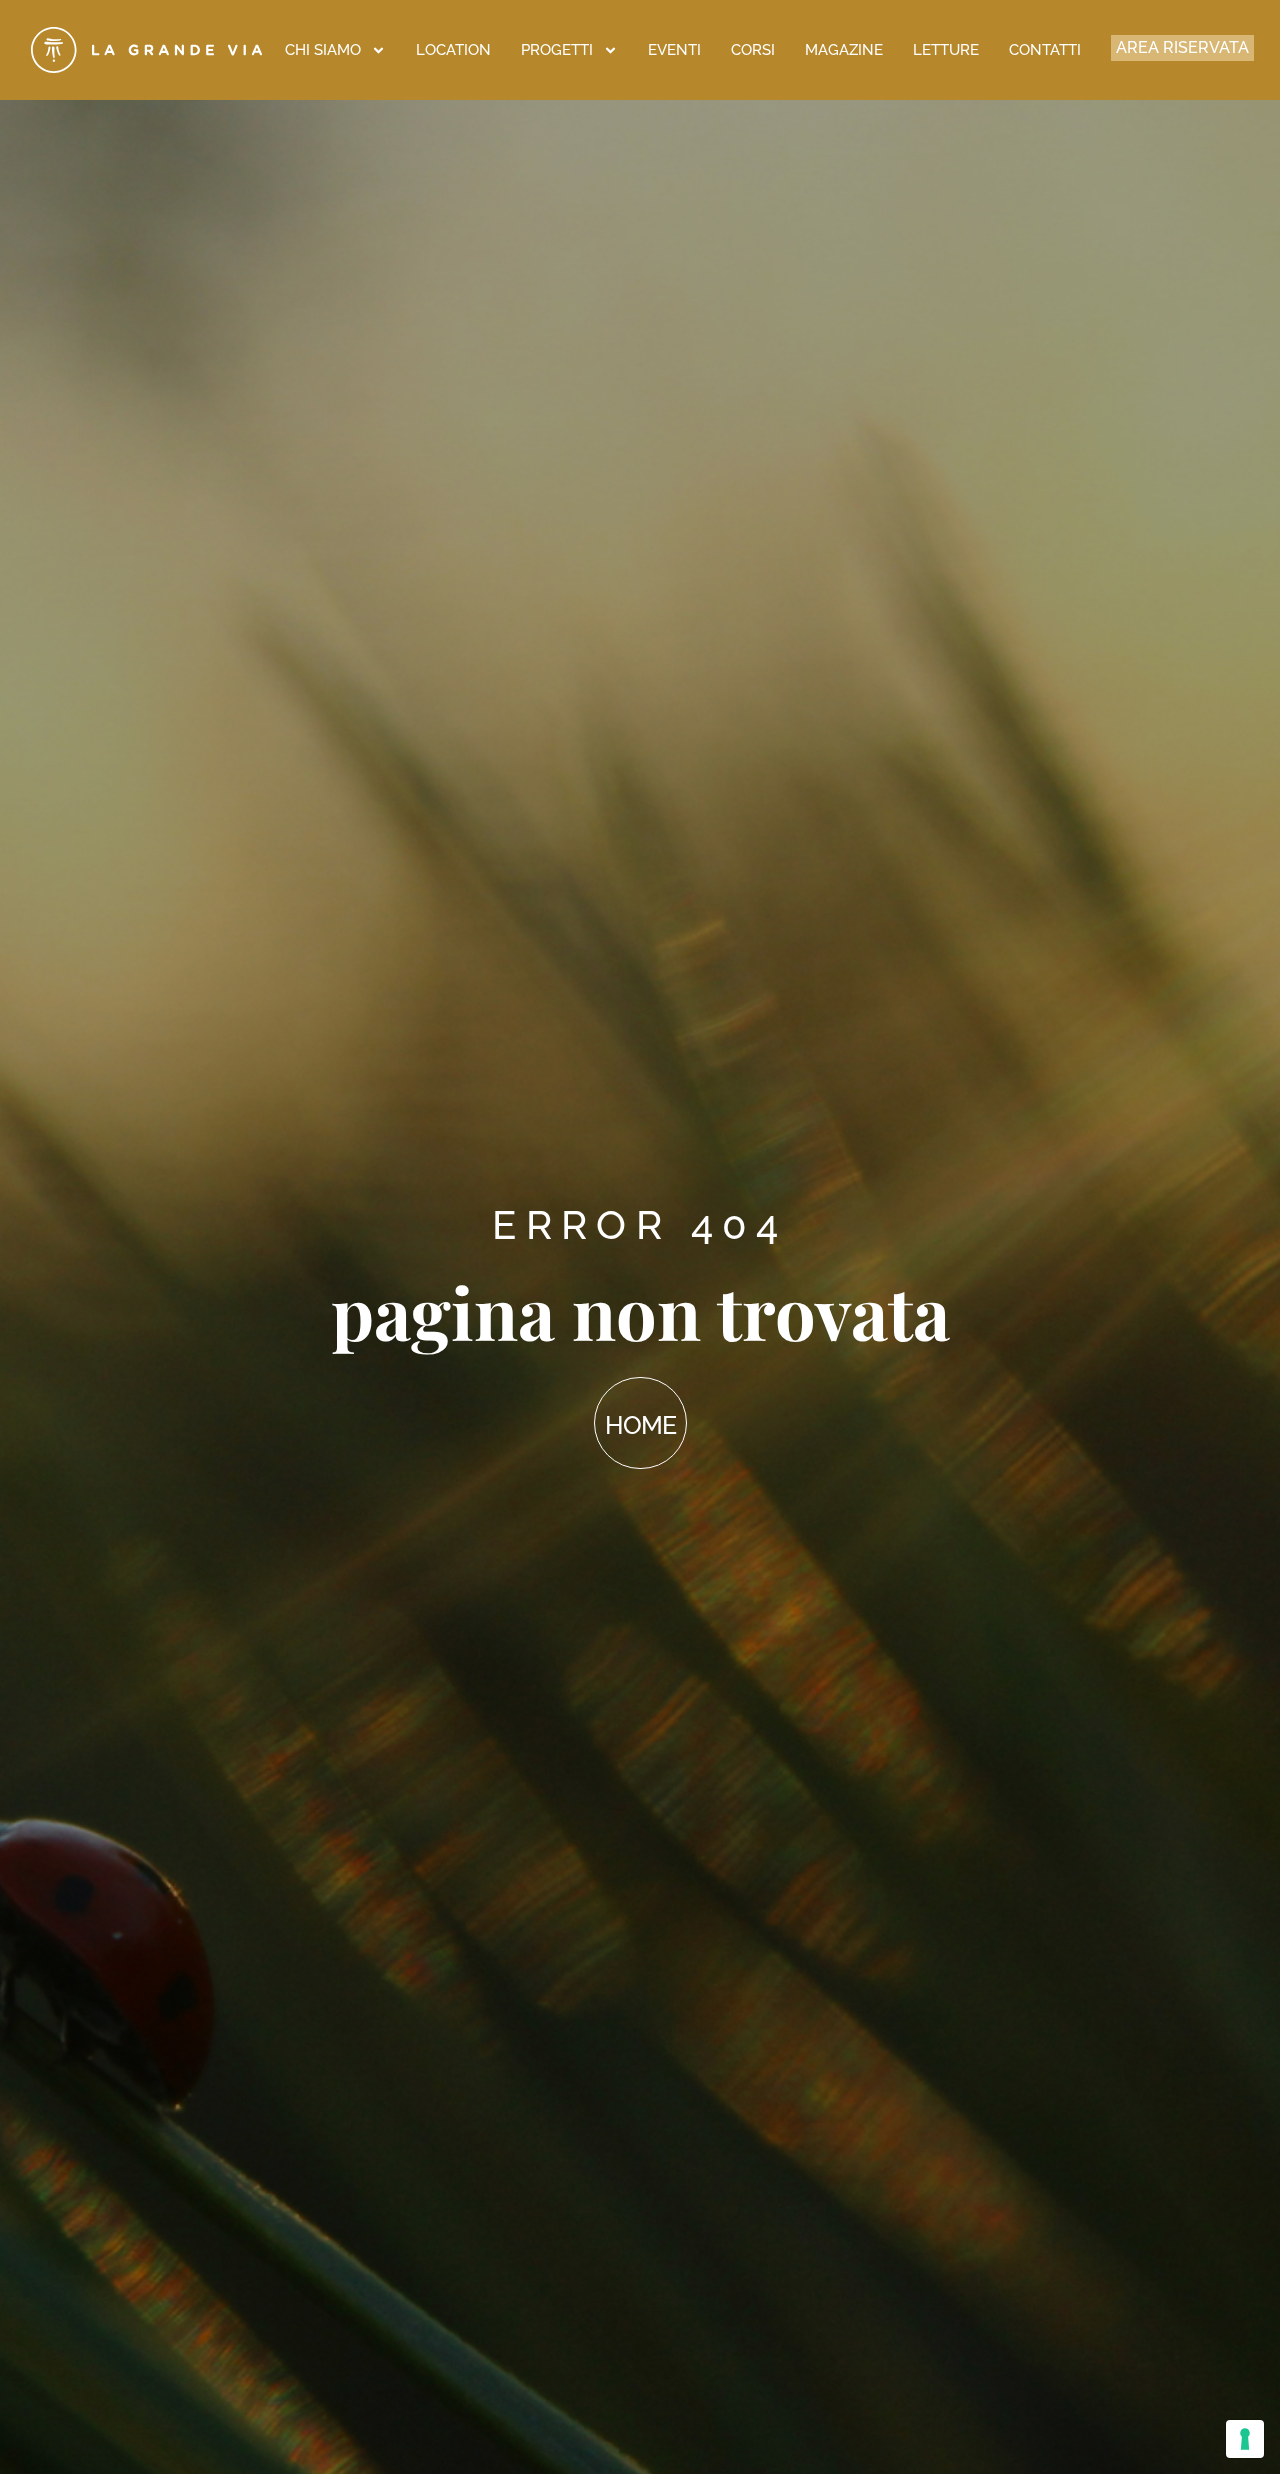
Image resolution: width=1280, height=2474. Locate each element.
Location (453, 50)
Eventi (674, 50)
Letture (946, 50)
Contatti (1045, 50)
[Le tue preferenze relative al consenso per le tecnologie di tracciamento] (1245, 2439)
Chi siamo (323, 50)
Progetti (557, 50)
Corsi (753, 50)
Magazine (844, 50)
